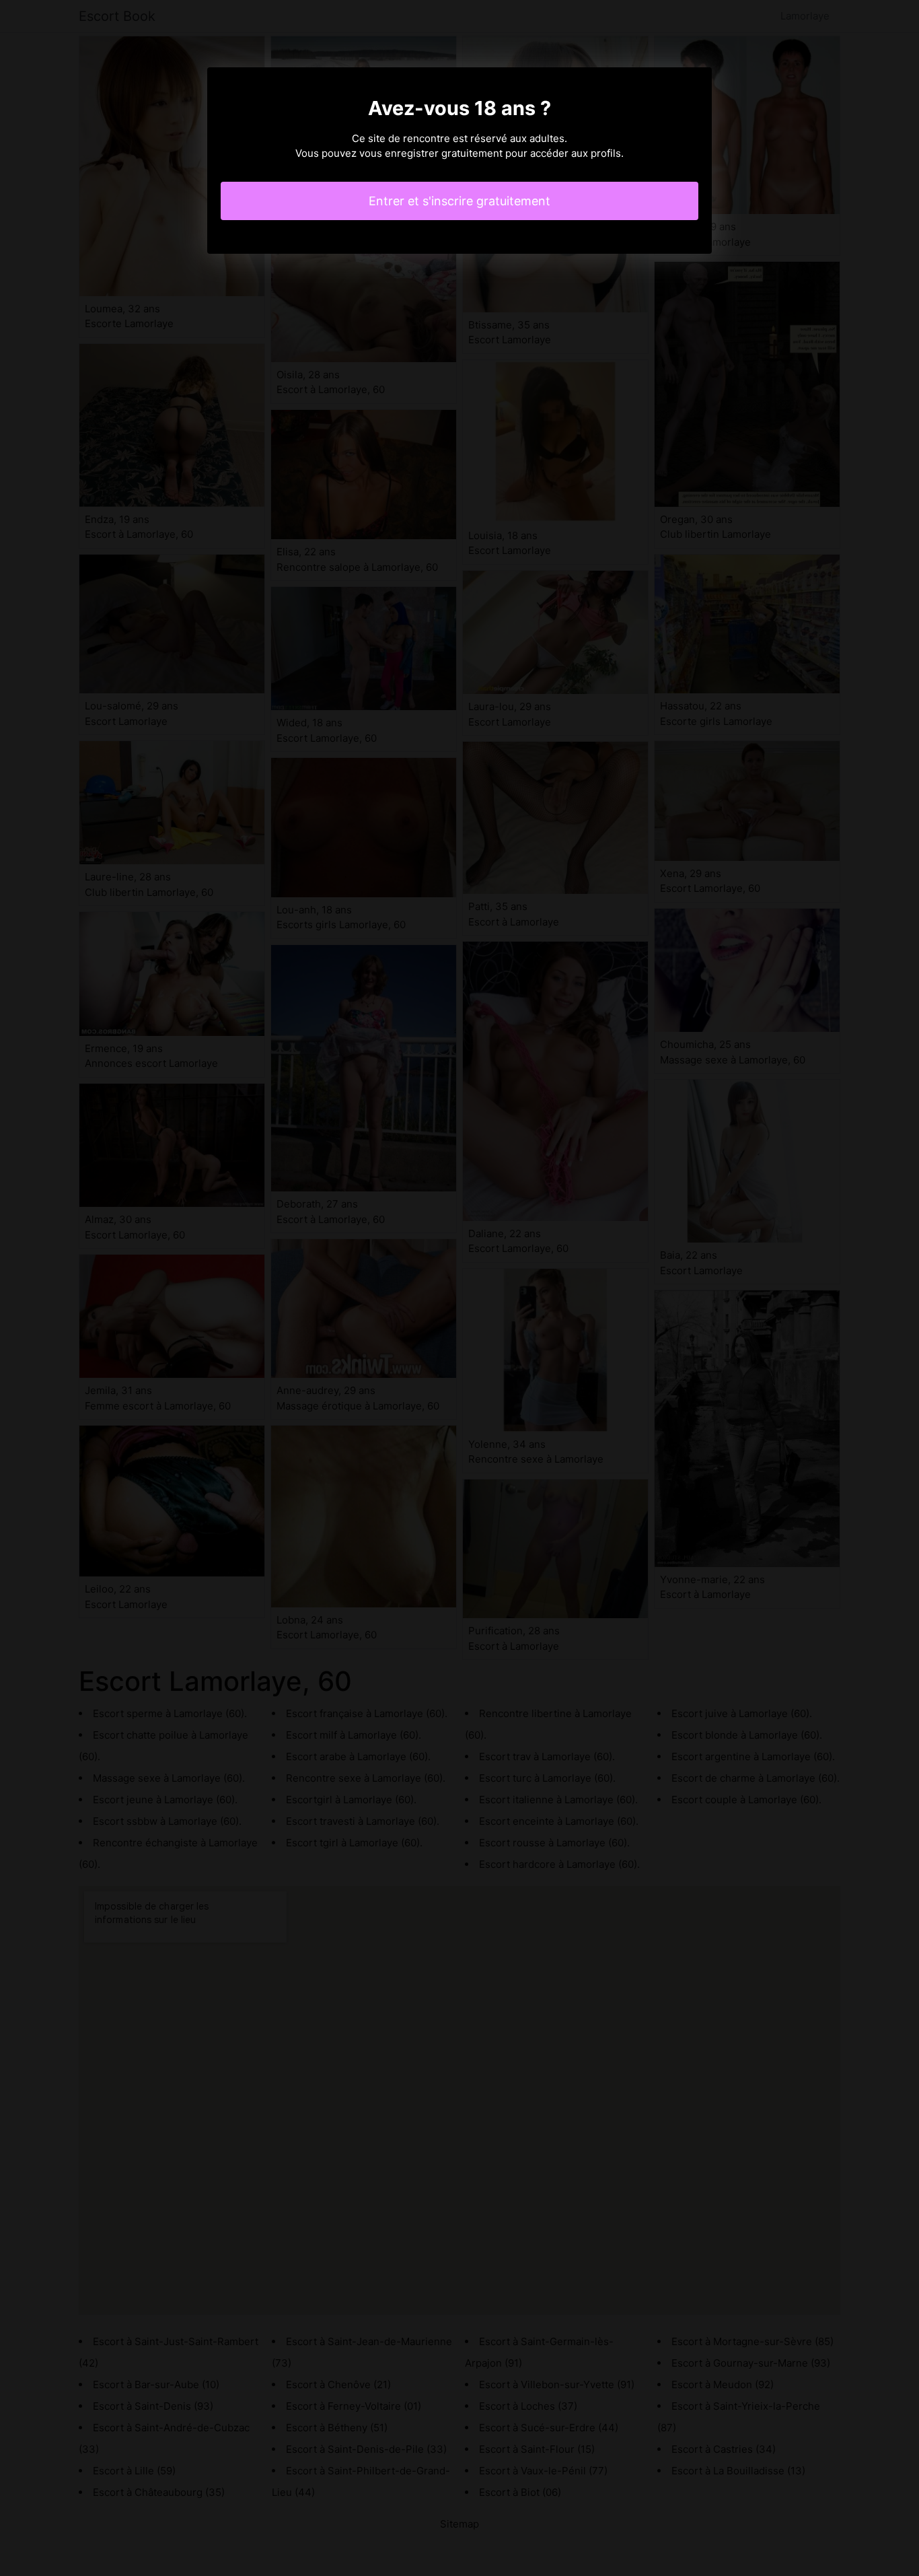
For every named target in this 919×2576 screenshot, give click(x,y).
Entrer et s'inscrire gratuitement (459, 201)
